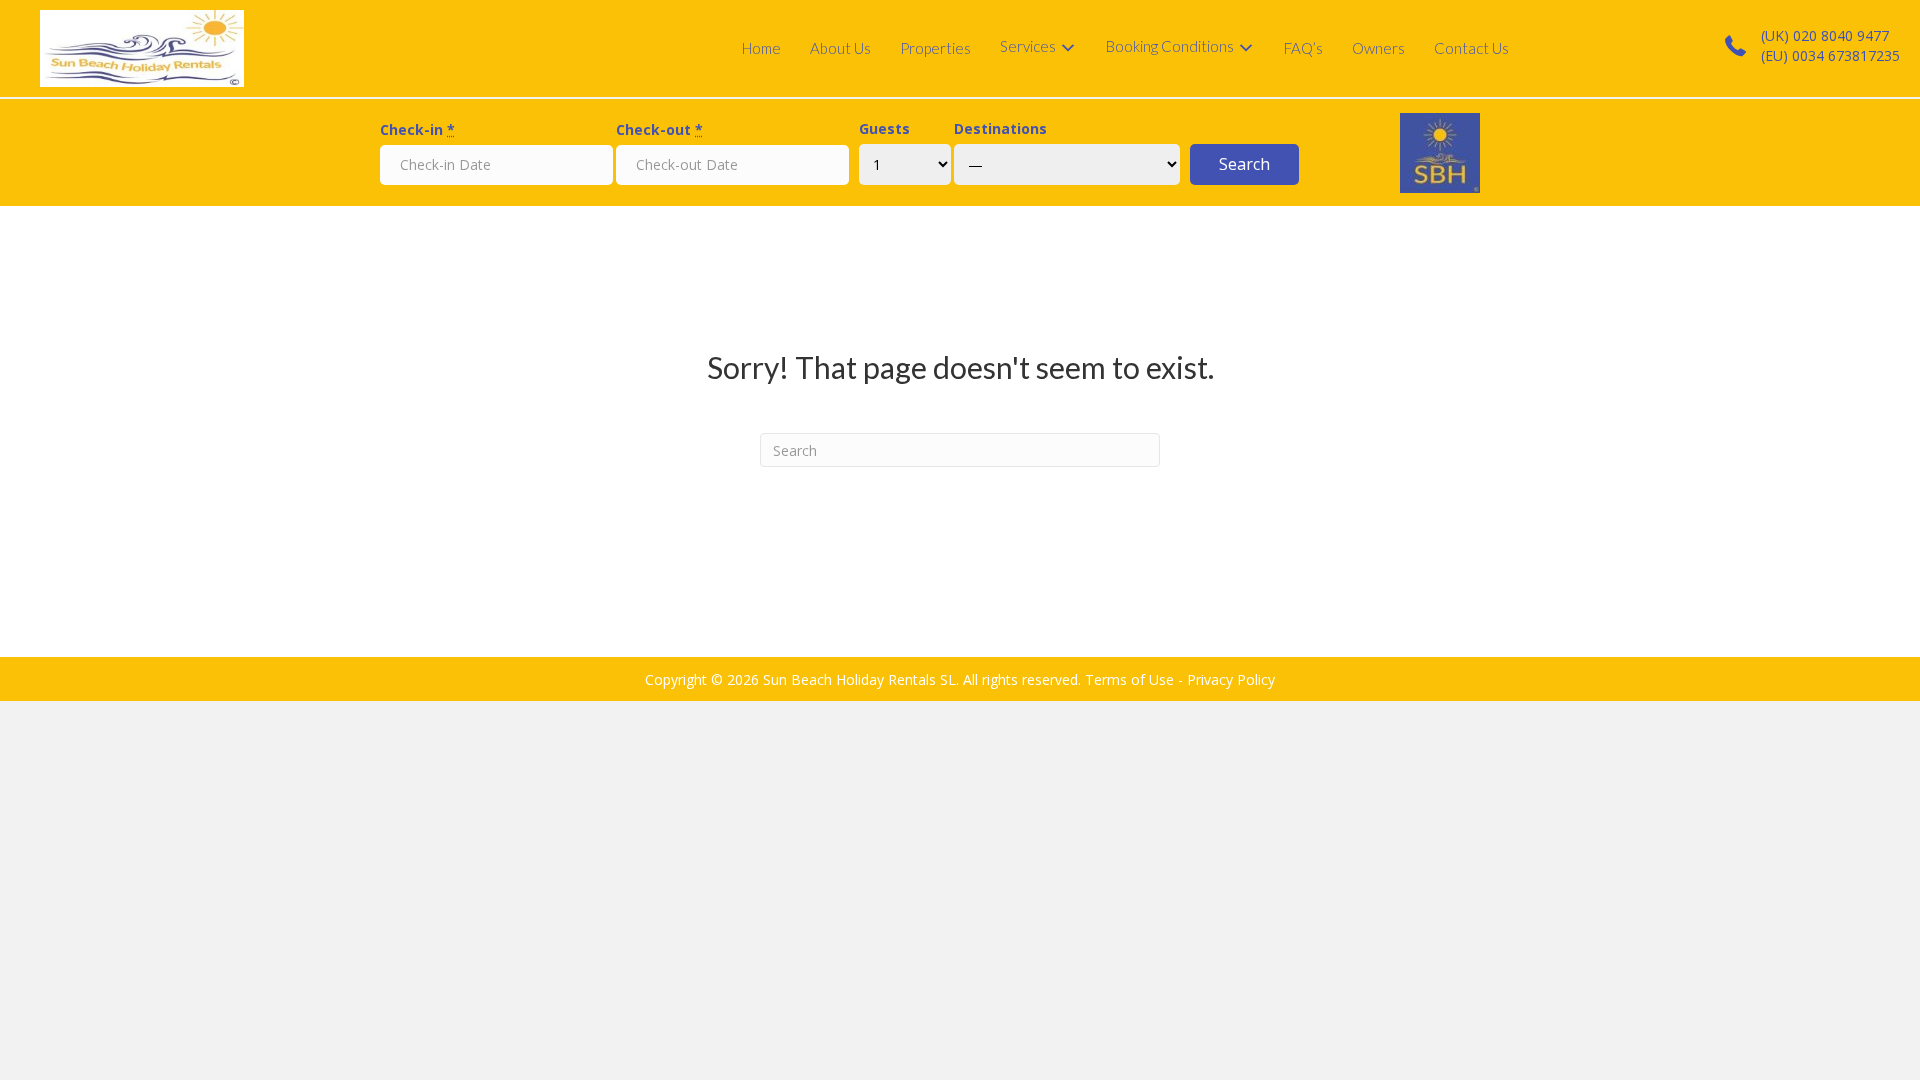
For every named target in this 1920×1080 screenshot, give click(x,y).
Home (761, 48)
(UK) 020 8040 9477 (1825, 35)
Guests (884, 128)
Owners (1378, 48)
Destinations (1000, 128)
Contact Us (1471, 48)
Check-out (659, 129)
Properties (935, 48)
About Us (840, 48)
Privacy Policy (1231, 679)
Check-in (417, 129)
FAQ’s (1303, 48)
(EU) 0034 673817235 (1830, 55)
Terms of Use (1129, 679)
